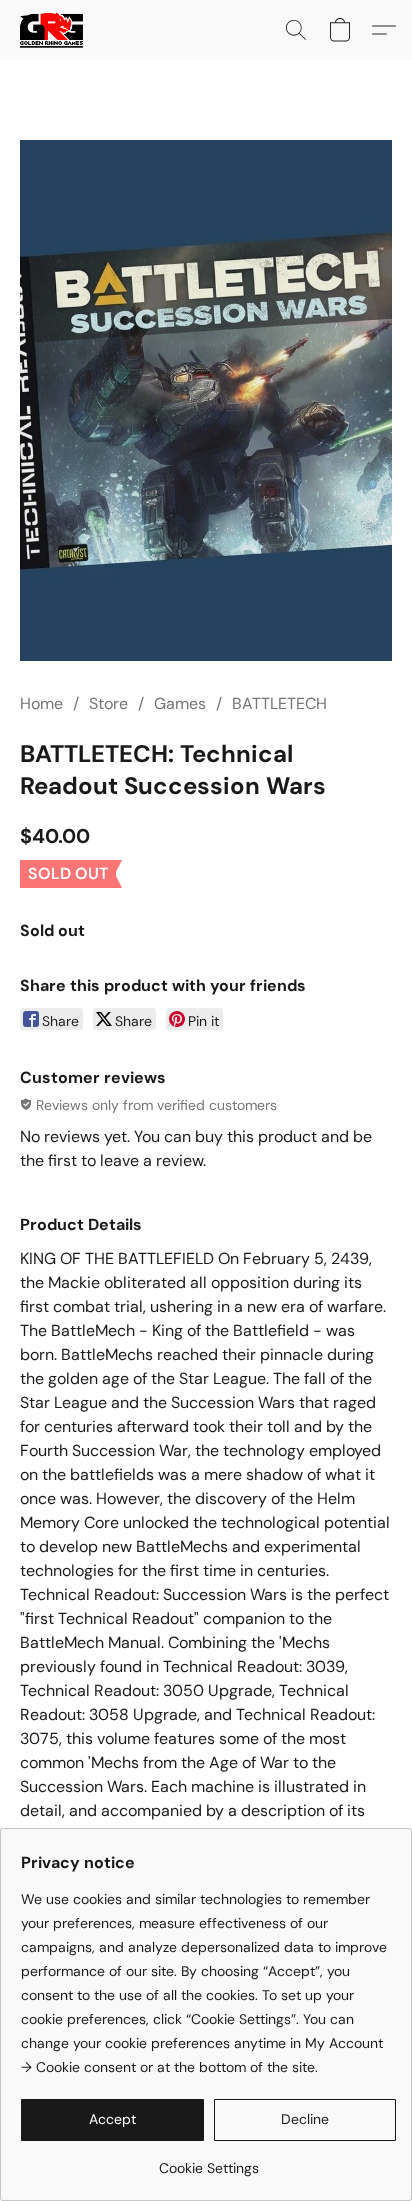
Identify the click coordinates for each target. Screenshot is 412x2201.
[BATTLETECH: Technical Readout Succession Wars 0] (206, 400)
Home (41, 703)
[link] (208, 2160)
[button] (53, 30)
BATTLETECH (279, 703)
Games (180, 703)
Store (108, 703)
